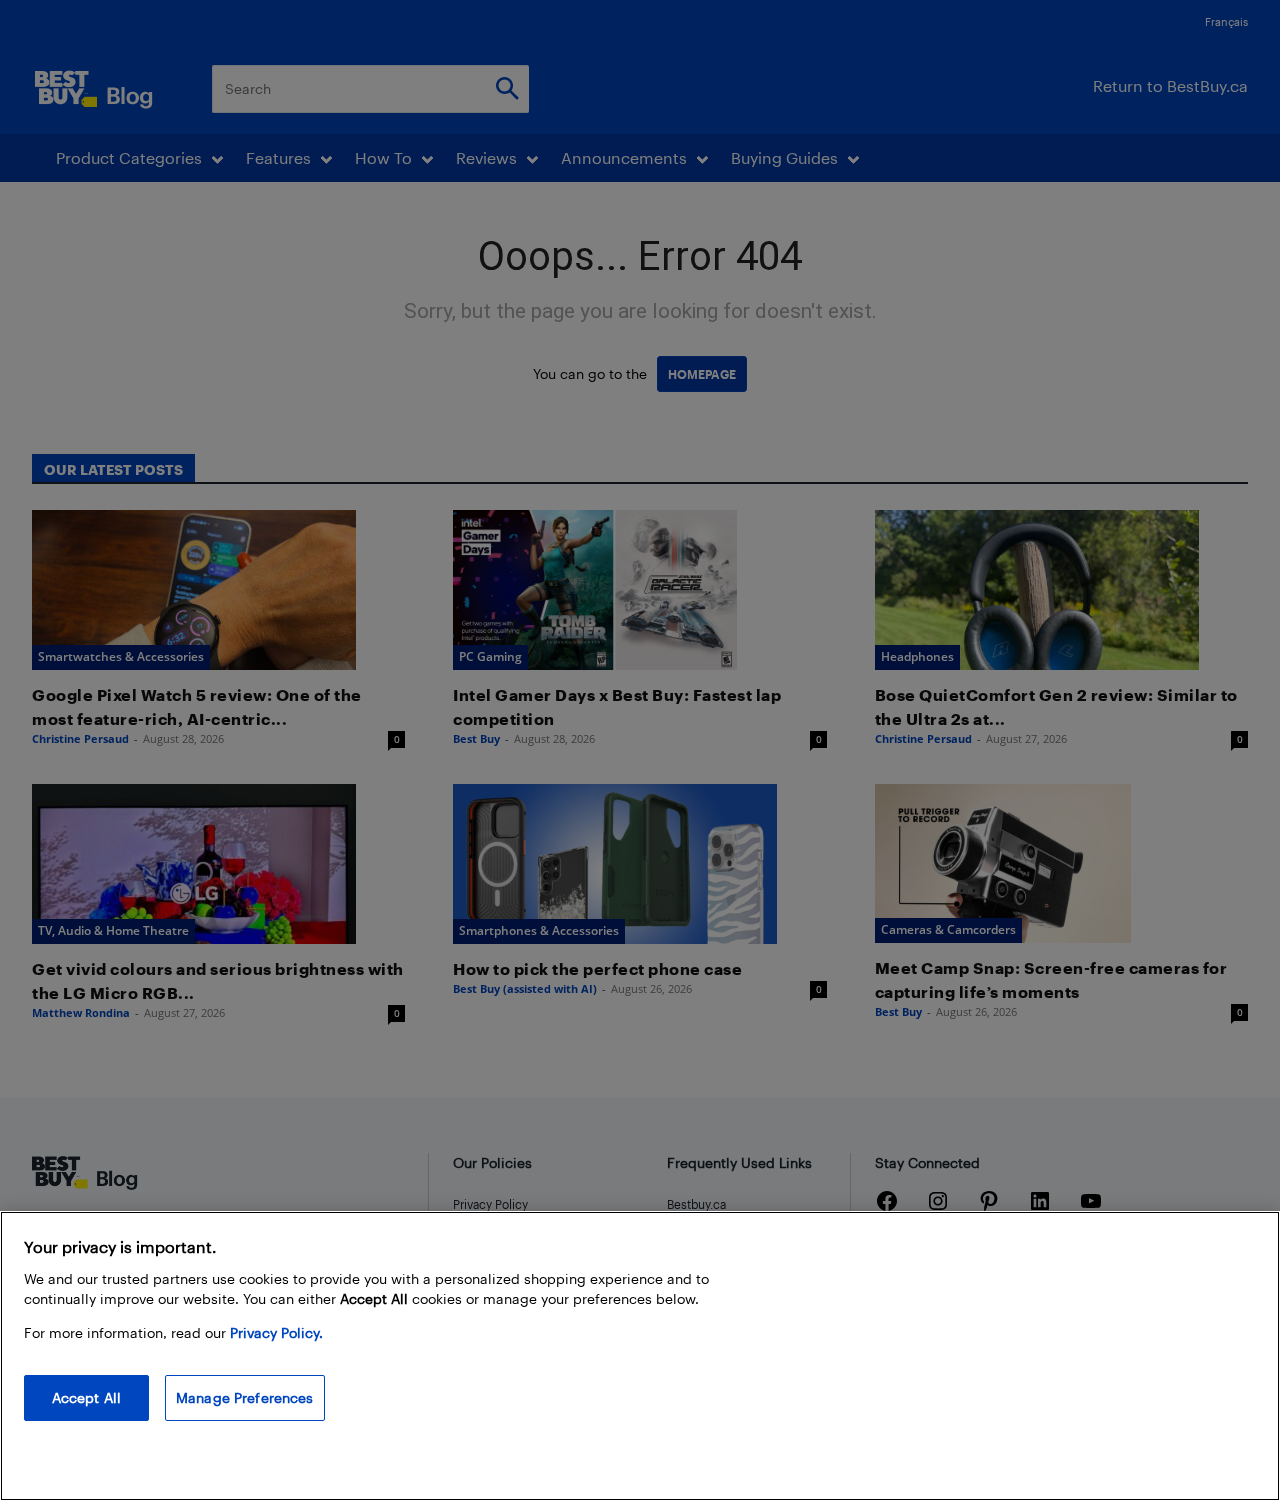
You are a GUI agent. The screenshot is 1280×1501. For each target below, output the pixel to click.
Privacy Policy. (276, 1332)
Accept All (86, 1397)
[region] (640, 1356)
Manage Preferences (245, 1397)
